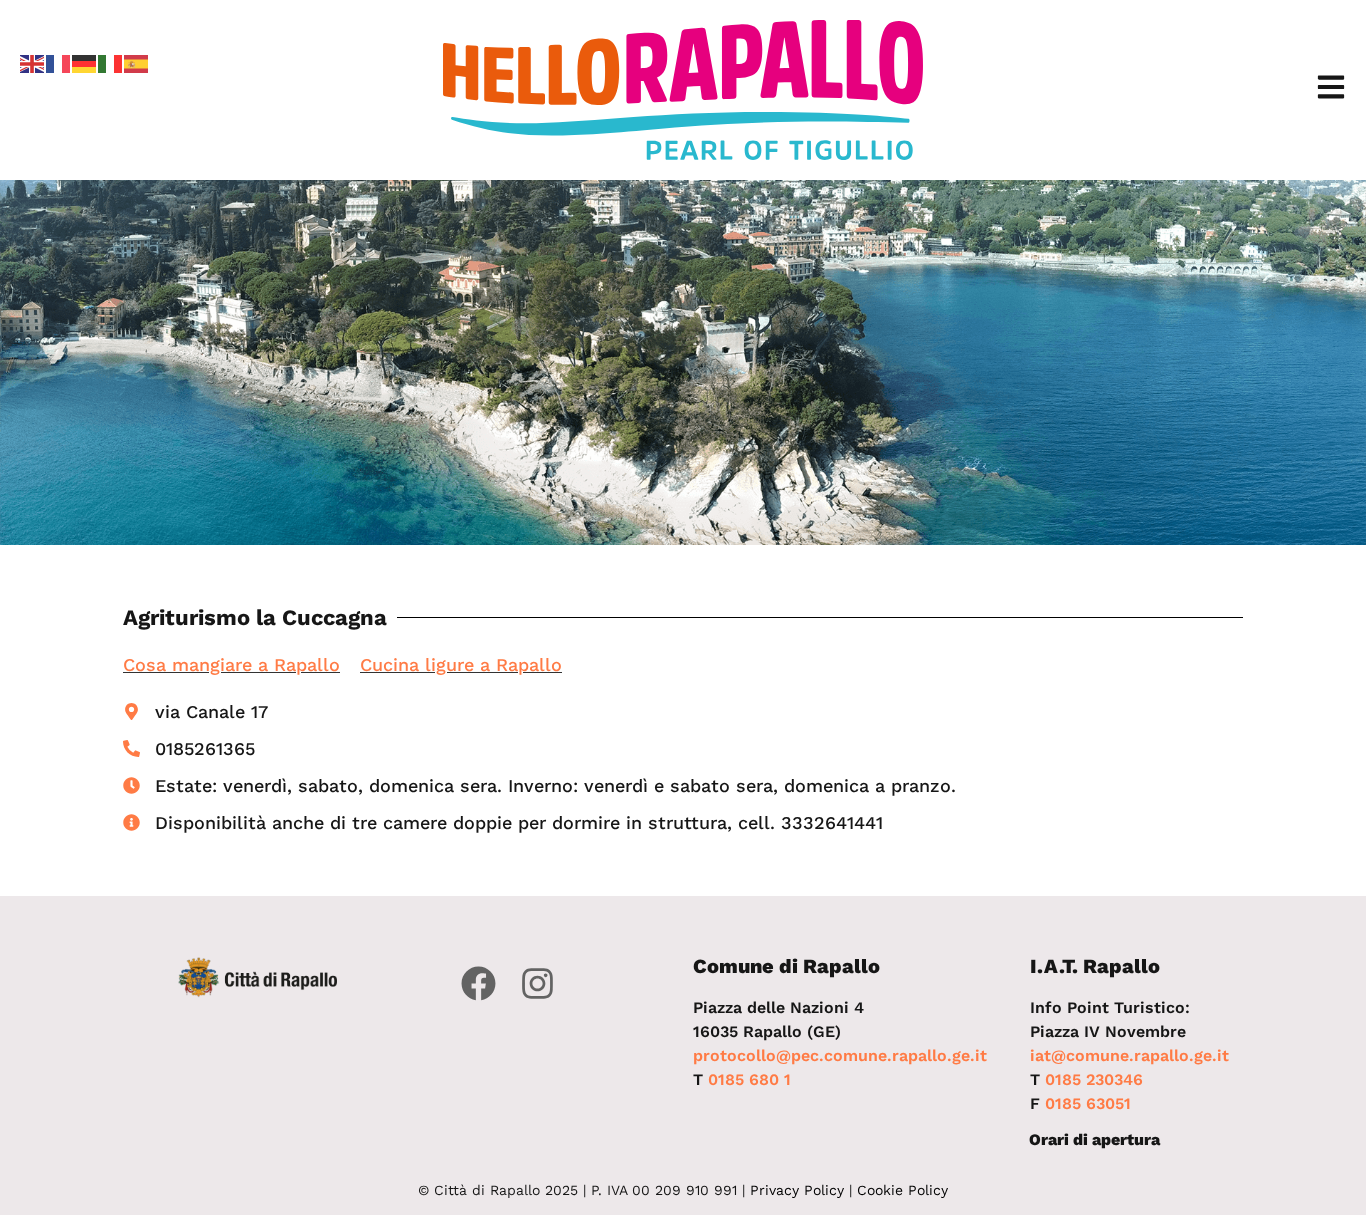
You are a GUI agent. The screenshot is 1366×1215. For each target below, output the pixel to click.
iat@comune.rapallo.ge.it (1129, 1055)
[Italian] (111, 62)
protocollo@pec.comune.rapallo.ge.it (840, 1055)
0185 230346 (1094, 1079)
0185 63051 (1088, 1103)
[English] (33, 62)
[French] (59, 62)
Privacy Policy (797, 1190)
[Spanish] (137, 62)
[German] (85, 62)
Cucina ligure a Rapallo (461, 664)
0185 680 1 (749, 1079)
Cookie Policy (902, 1190)
